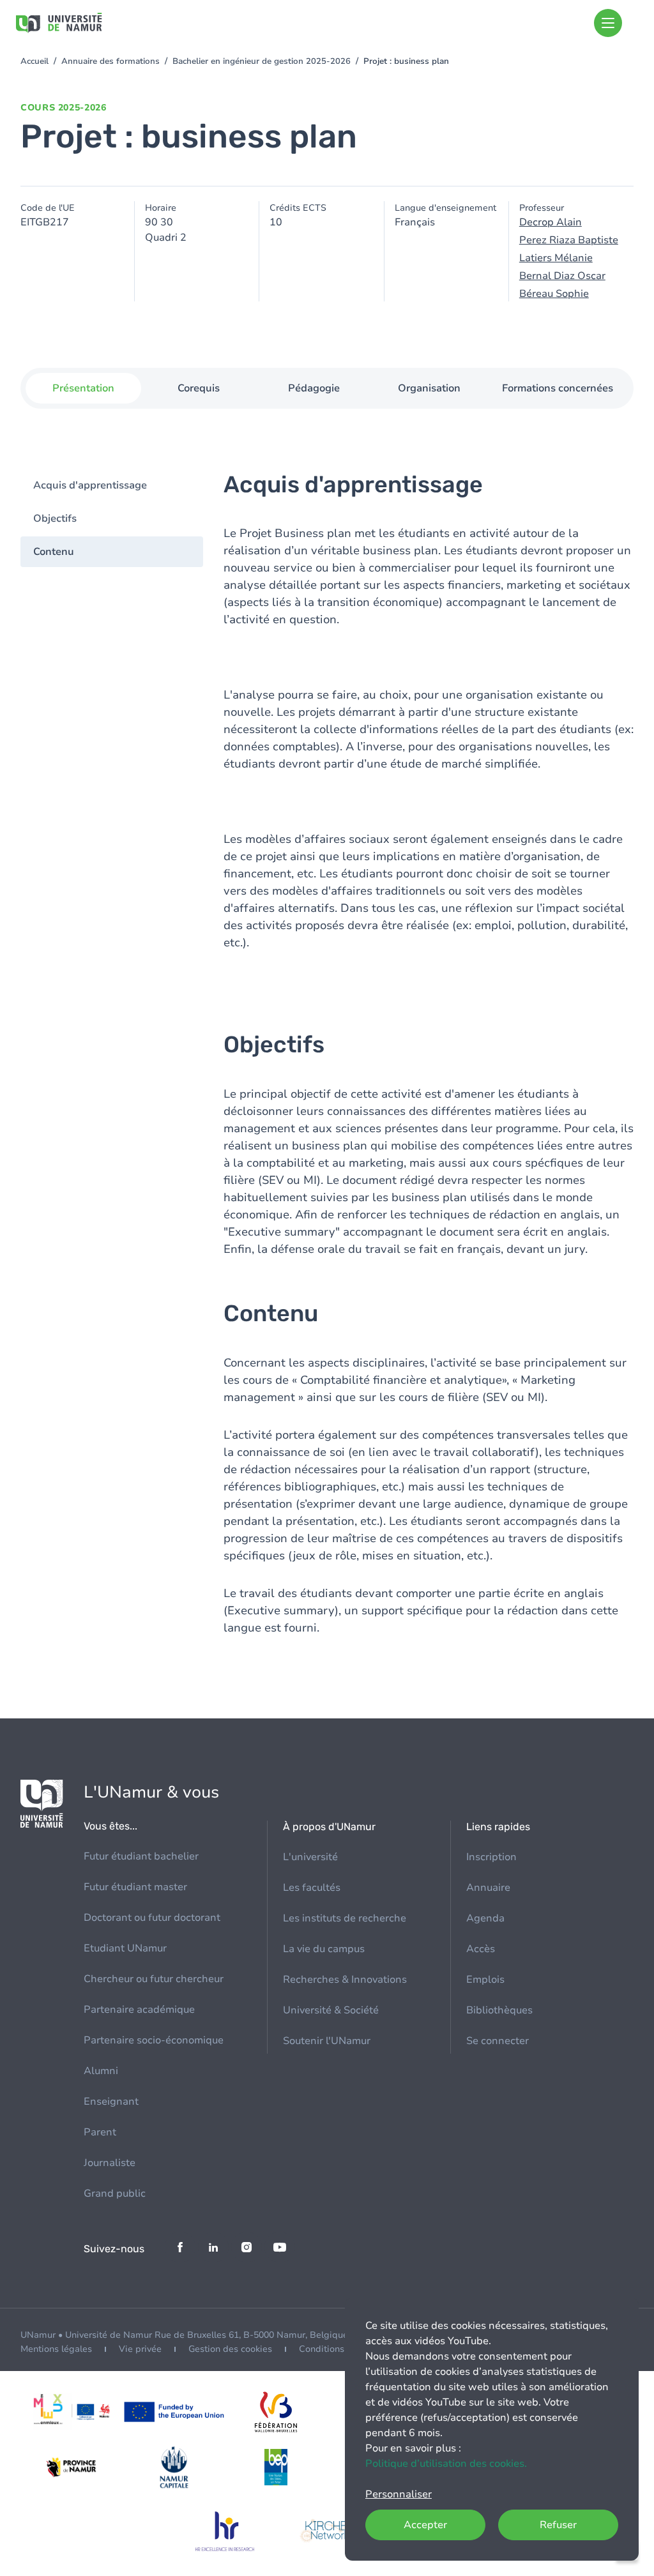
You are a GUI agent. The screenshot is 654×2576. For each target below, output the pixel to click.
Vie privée (140, 2349)
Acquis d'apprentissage (90, 485)
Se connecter (498, 2041)
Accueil (34, 61)
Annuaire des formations (110, 61)
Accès (481, 1949)
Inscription (491, 1857)
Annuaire (488, 1888)
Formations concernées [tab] (558, 388)
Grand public (115, 2193)
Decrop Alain (551, 222)
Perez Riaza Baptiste (569, 240)
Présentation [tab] (83, 388)
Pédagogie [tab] (314, 388)
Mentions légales (56, 2349)
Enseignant (111, 2102)
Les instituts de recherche (345, 1918)
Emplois (485, 1980)
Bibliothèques (499, 2010)
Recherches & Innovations (345, 1980)
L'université (310, 1857)
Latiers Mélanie (556, 258)
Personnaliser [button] (399, 2494)
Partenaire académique (139, 2010)
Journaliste (110, 2163)
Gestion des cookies (230, 2349)
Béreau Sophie (554, 294)
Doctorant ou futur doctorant (152, 1918)
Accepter (425, 2525)
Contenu (54, 552)
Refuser (558, 2525)
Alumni (101, 2071)
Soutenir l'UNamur (327, 2041)
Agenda (485, 1918)
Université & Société (331, 2010)
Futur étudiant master (135, 1887)
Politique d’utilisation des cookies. (446, 2464)
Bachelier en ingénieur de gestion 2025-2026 (262, 61)
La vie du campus (324, 1949)
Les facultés (312, 1888)
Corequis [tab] (199, 388)
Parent (100, 2132)
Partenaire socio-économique (154, 2040)
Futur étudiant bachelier (141, 1856)
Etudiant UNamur (125, 1948)
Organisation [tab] (429, 388)
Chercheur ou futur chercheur (154, 1979)
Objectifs (55, 519)
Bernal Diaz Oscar (562, 276)
